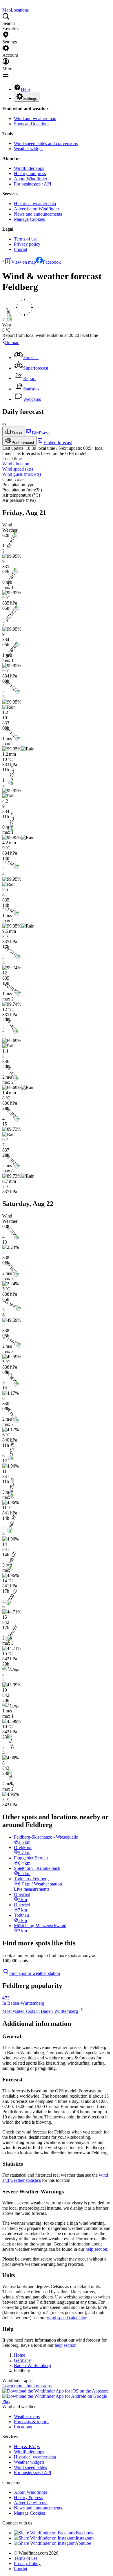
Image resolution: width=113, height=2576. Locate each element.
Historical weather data (35, 204)
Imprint (21, 249)
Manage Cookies (29, 219)
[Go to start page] (3, 5)
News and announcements (38, 214)
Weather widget (28, 149)
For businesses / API (33, 184)
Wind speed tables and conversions (46, 143)
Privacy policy (27, 244)
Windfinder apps (29, 168)
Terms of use (26, 239)
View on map (24, 262)
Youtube (83, 2543)
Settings (30, 99)
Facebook (52, 262)
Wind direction (16, 464)
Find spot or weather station (35, 1973)
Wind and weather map (35, 119)
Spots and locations (32, 124)
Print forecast (23, 443)
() (18, 469)
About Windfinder (31, 179)
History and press (30, 173)
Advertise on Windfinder (37, 209)
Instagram (85, 2538)
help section (96, 2249)
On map (12, 343)
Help (25, 89)
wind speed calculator (67, 2318)
